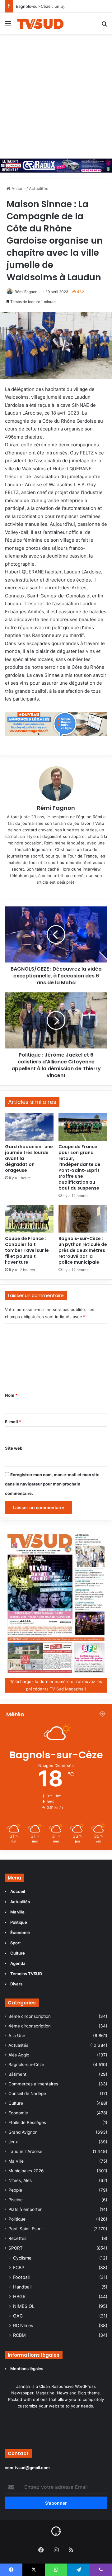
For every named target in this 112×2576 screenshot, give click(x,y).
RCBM (19, 2335)
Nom (11, 1395)
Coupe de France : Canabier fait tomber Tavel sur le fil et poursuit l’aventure (27, 1250)
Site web (14, 1448)
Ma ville (16, 2161)
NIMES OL (24, 2306)
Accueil (18, 188)
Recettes (17, 2238)
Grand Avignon (23, 2132)
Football (21, 2277)
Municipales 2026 (26, 2171)
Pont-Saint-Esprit (26, 2229)
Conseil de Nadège (27, 2094)
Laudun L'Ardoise (25, 2151)
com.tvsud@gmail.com (27, 2468)
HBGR (19, 2296)
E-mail (13, 1422)
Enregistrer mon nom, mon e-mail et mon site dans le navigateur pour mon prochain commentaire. (52, 1484)
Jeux (13, 2142)
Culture (16, 2103)
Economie (18, 2113)
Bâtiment (17, 2074)
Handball (22, 2287)
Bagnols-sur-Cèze (26, 2065)
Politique (17, 2219)
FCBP (19, 2267)
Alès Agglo (19, 2055)
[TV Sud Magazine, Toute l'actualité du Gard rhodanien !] (40, 23)
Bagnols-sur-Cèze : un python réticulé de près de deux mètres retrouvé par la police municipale (83, 1250)
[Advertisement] (56, 93)
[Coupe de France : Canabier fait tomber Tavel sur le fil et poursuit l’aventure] (29, 1219)
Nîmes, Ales (20, 2180)
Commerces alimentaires (33, 2084)
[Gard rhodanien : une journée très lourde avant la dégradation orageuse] (29, 1127)
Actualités (39, 188)
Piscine (16, 2200)
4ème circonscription (30, 2026)
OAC (18, 2316)
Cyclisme (22, 2258)
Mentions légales (27, 2369)
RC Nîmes (23, 2325)
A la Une (17, 2036)
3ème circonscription (30, 2016)
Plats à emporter (25, 2209)
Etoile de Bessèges (27, 2122)
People (15, 2190)
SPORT (16, 2248)
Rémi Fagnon (26, 292)
